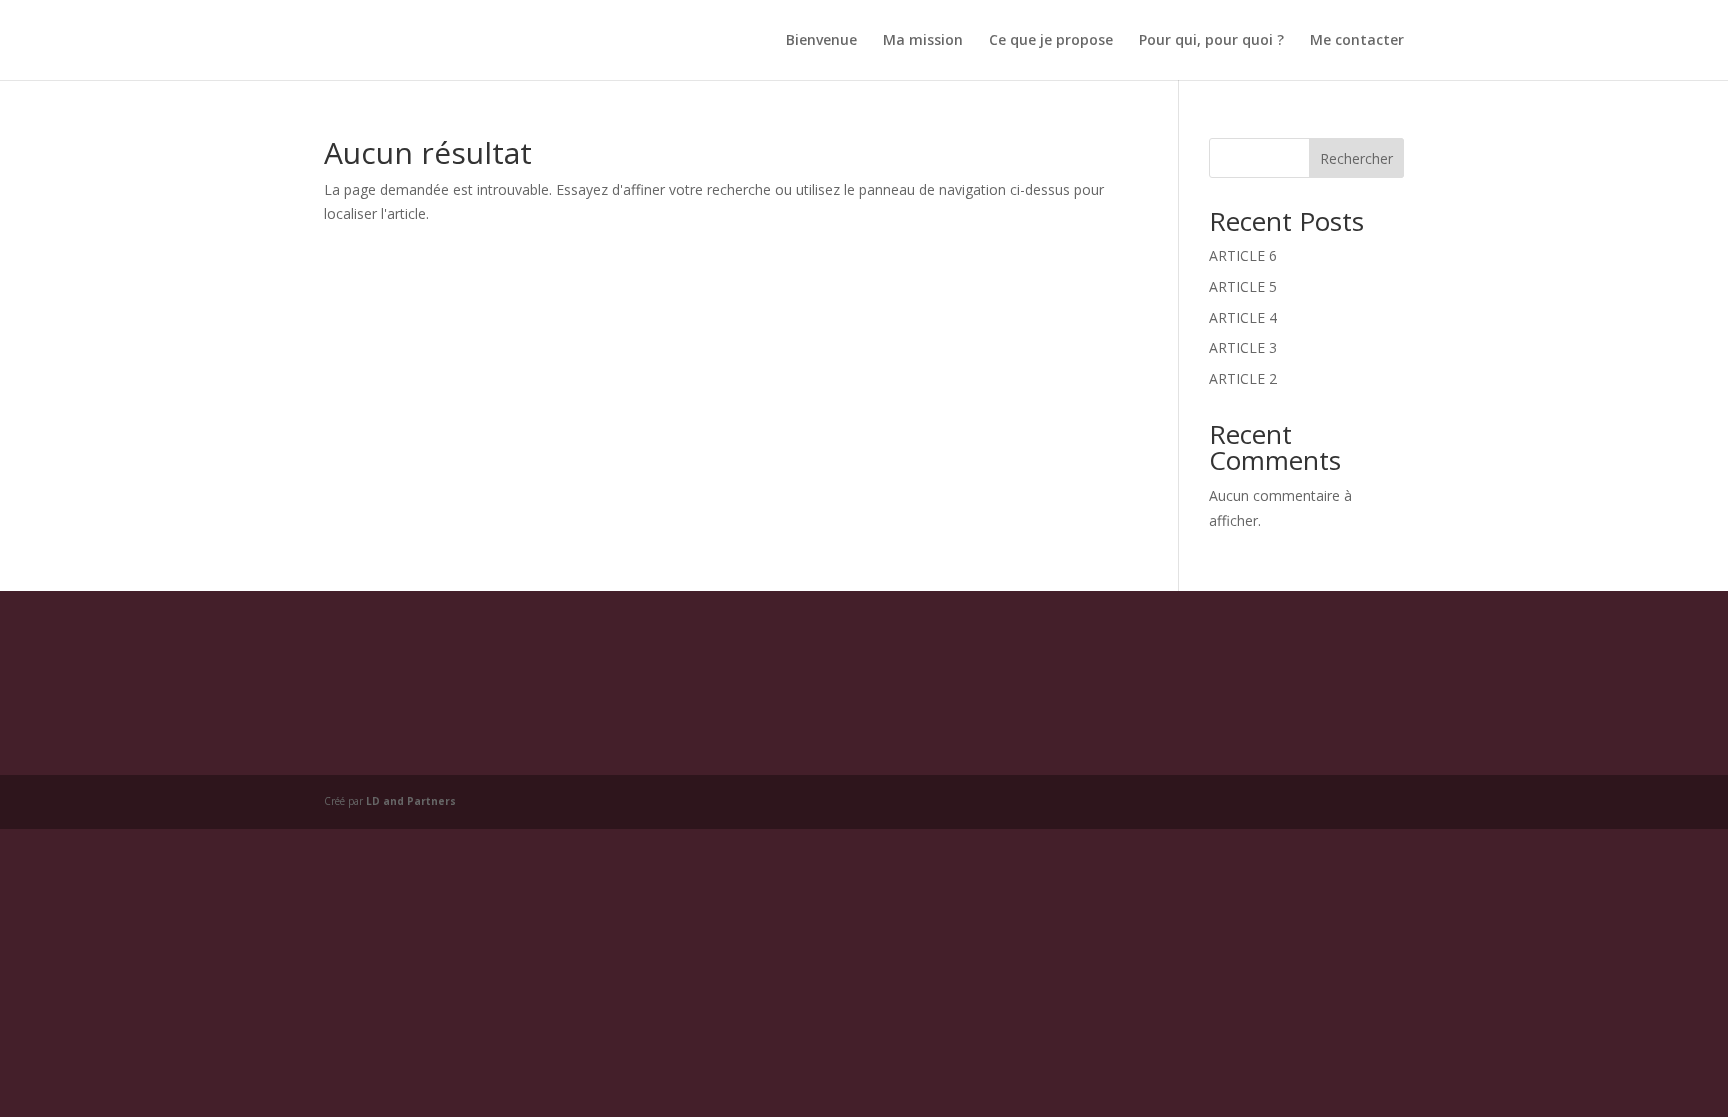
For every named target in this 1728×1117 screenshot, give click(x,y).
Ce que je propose (1051, 41)
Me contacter (1357, 41)
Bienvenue (821, 41)
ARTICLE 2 (1243, 378)
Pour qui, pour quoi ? (1211, 41)
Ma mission (923, 41)
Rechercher (1356, 158)
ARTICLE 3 (1243, 347)
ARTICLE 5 (1243, 286)
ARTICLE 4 (1243, 317)
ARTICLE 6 (1243, 255)
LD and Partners (411, 801)
